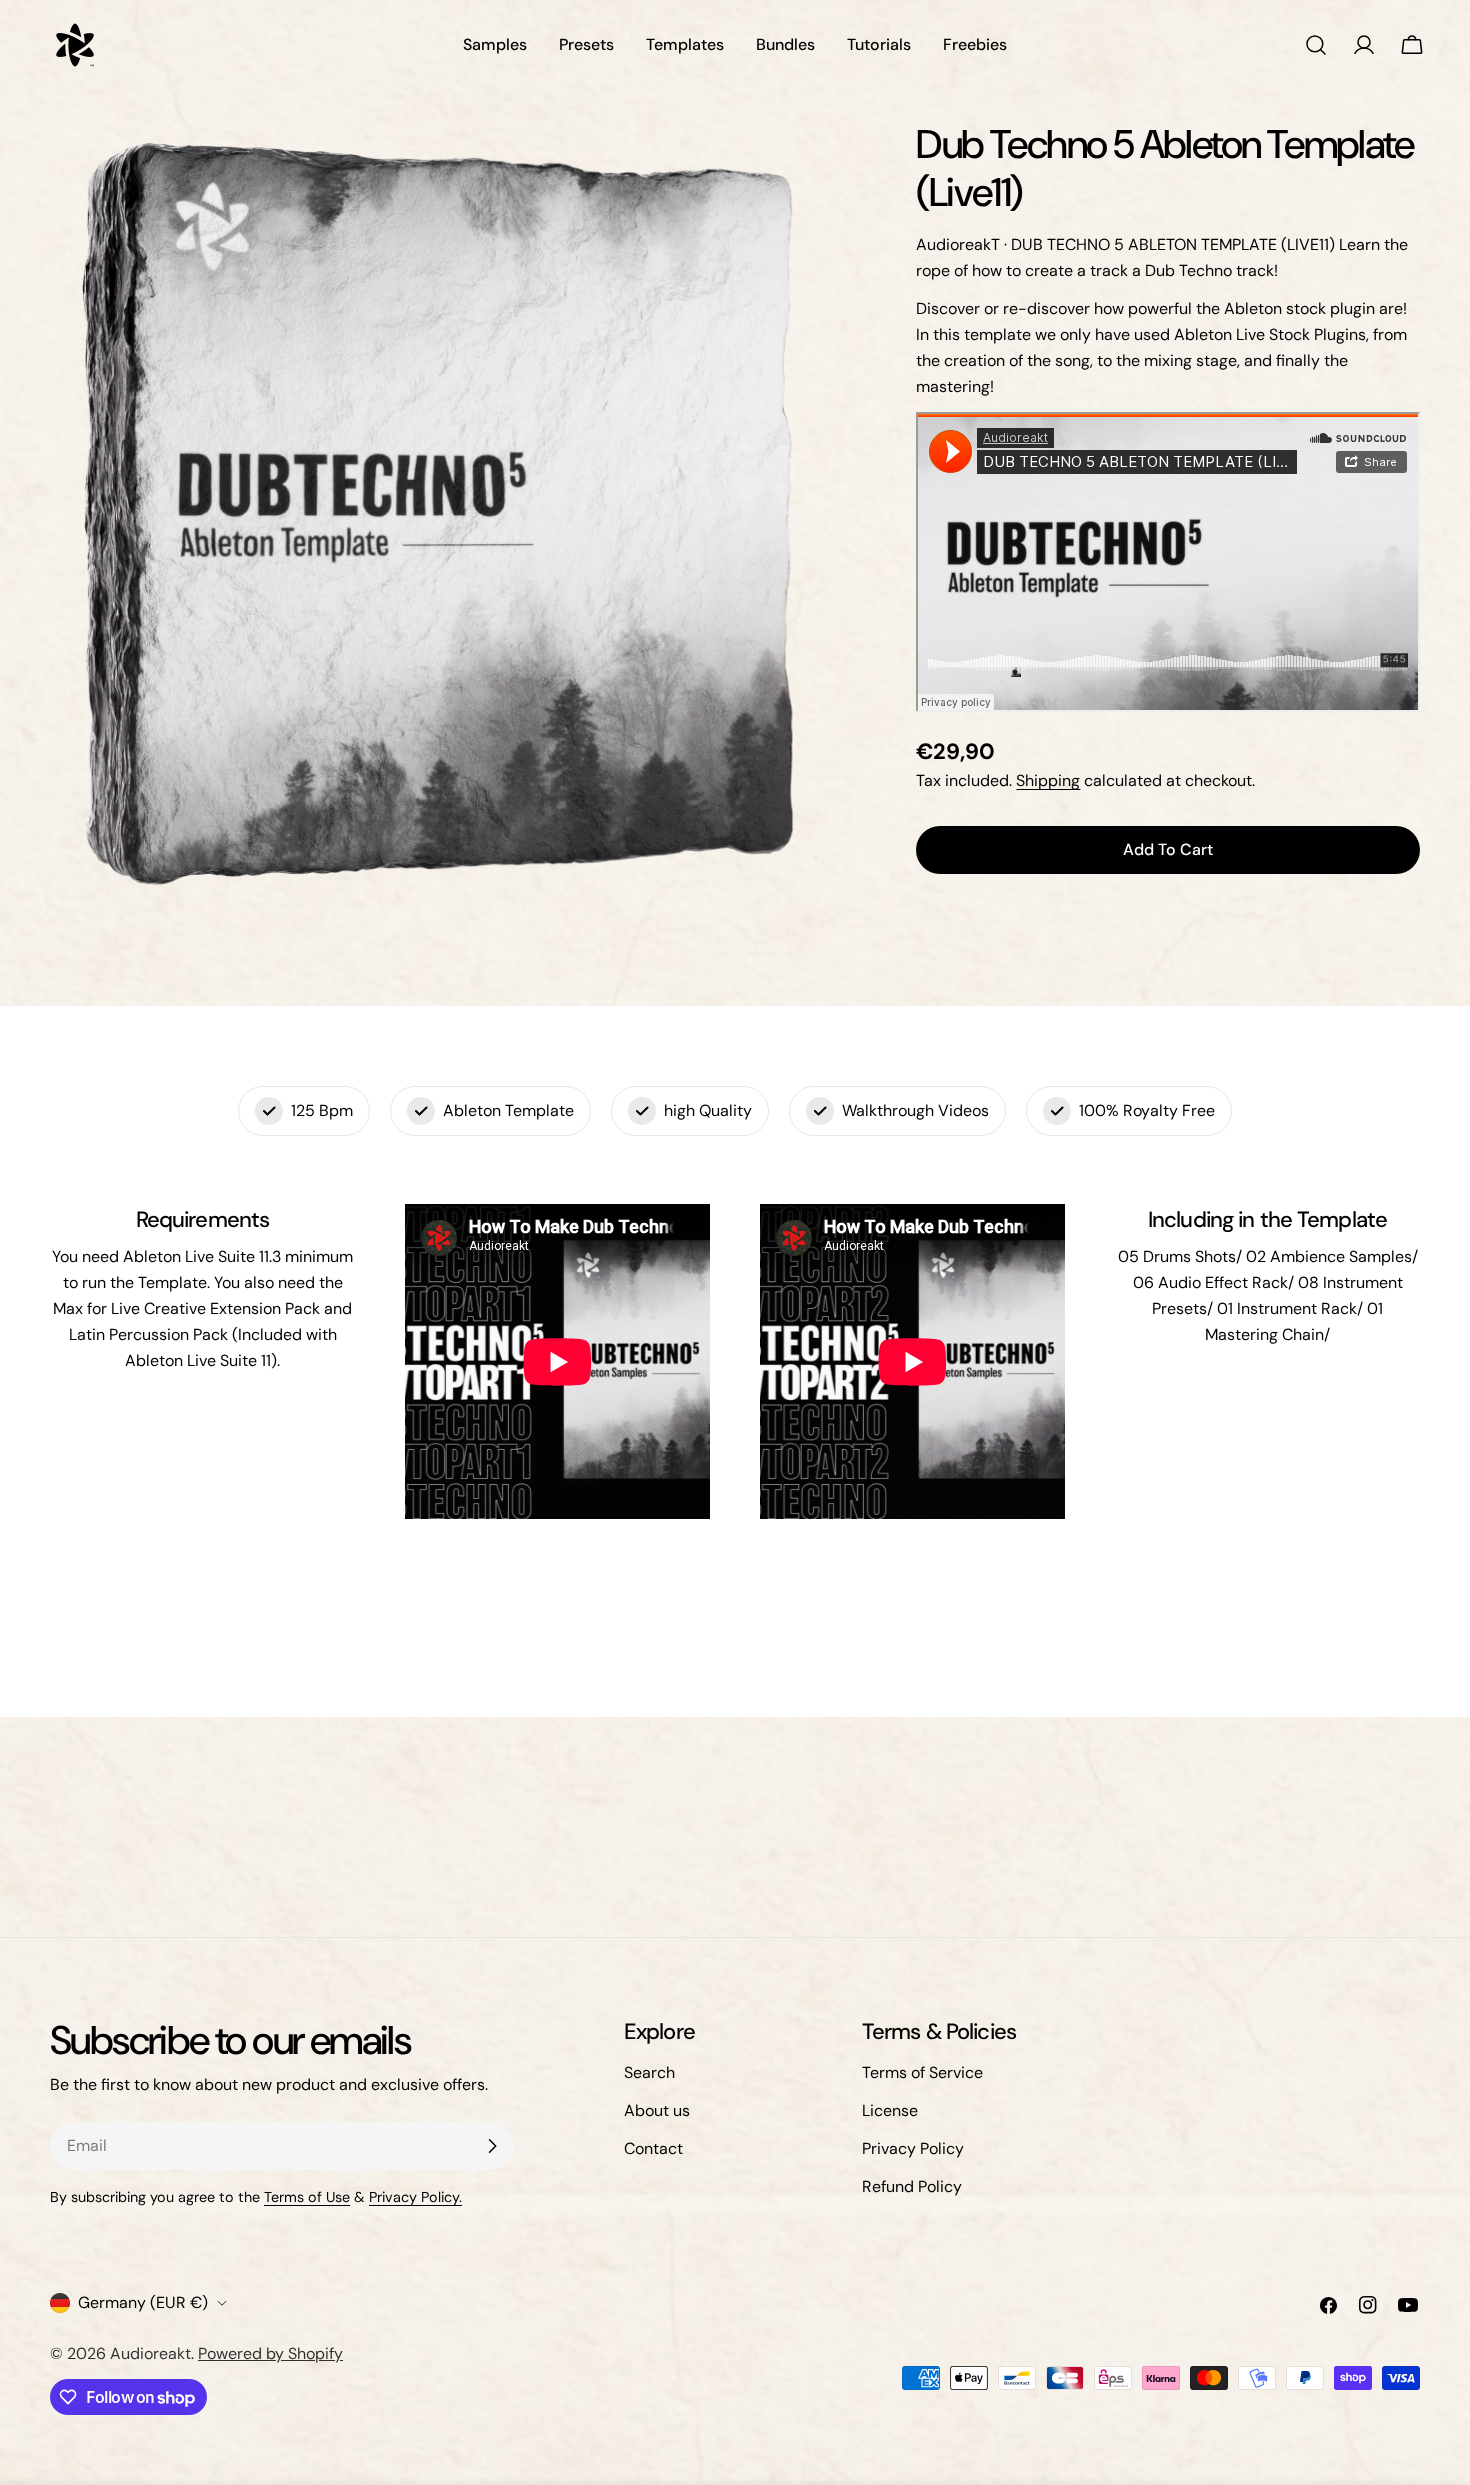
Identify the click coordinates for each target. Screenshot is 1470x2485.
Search (649, 2072)
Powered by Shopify (270, 2353)
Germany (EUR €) (143, 2302)
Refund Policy (912, 2186)
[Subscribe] (492, 2146)
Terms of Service (922, 2072)
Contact (653, 2148)
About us (657, 2110)
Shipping (1048, 780)
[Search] (1316, 45)
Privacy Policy (913, 2148)
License (890, 2110)
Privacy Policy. (415, 2197)
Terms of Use (307, 2197)
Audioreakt (150, 2353)
